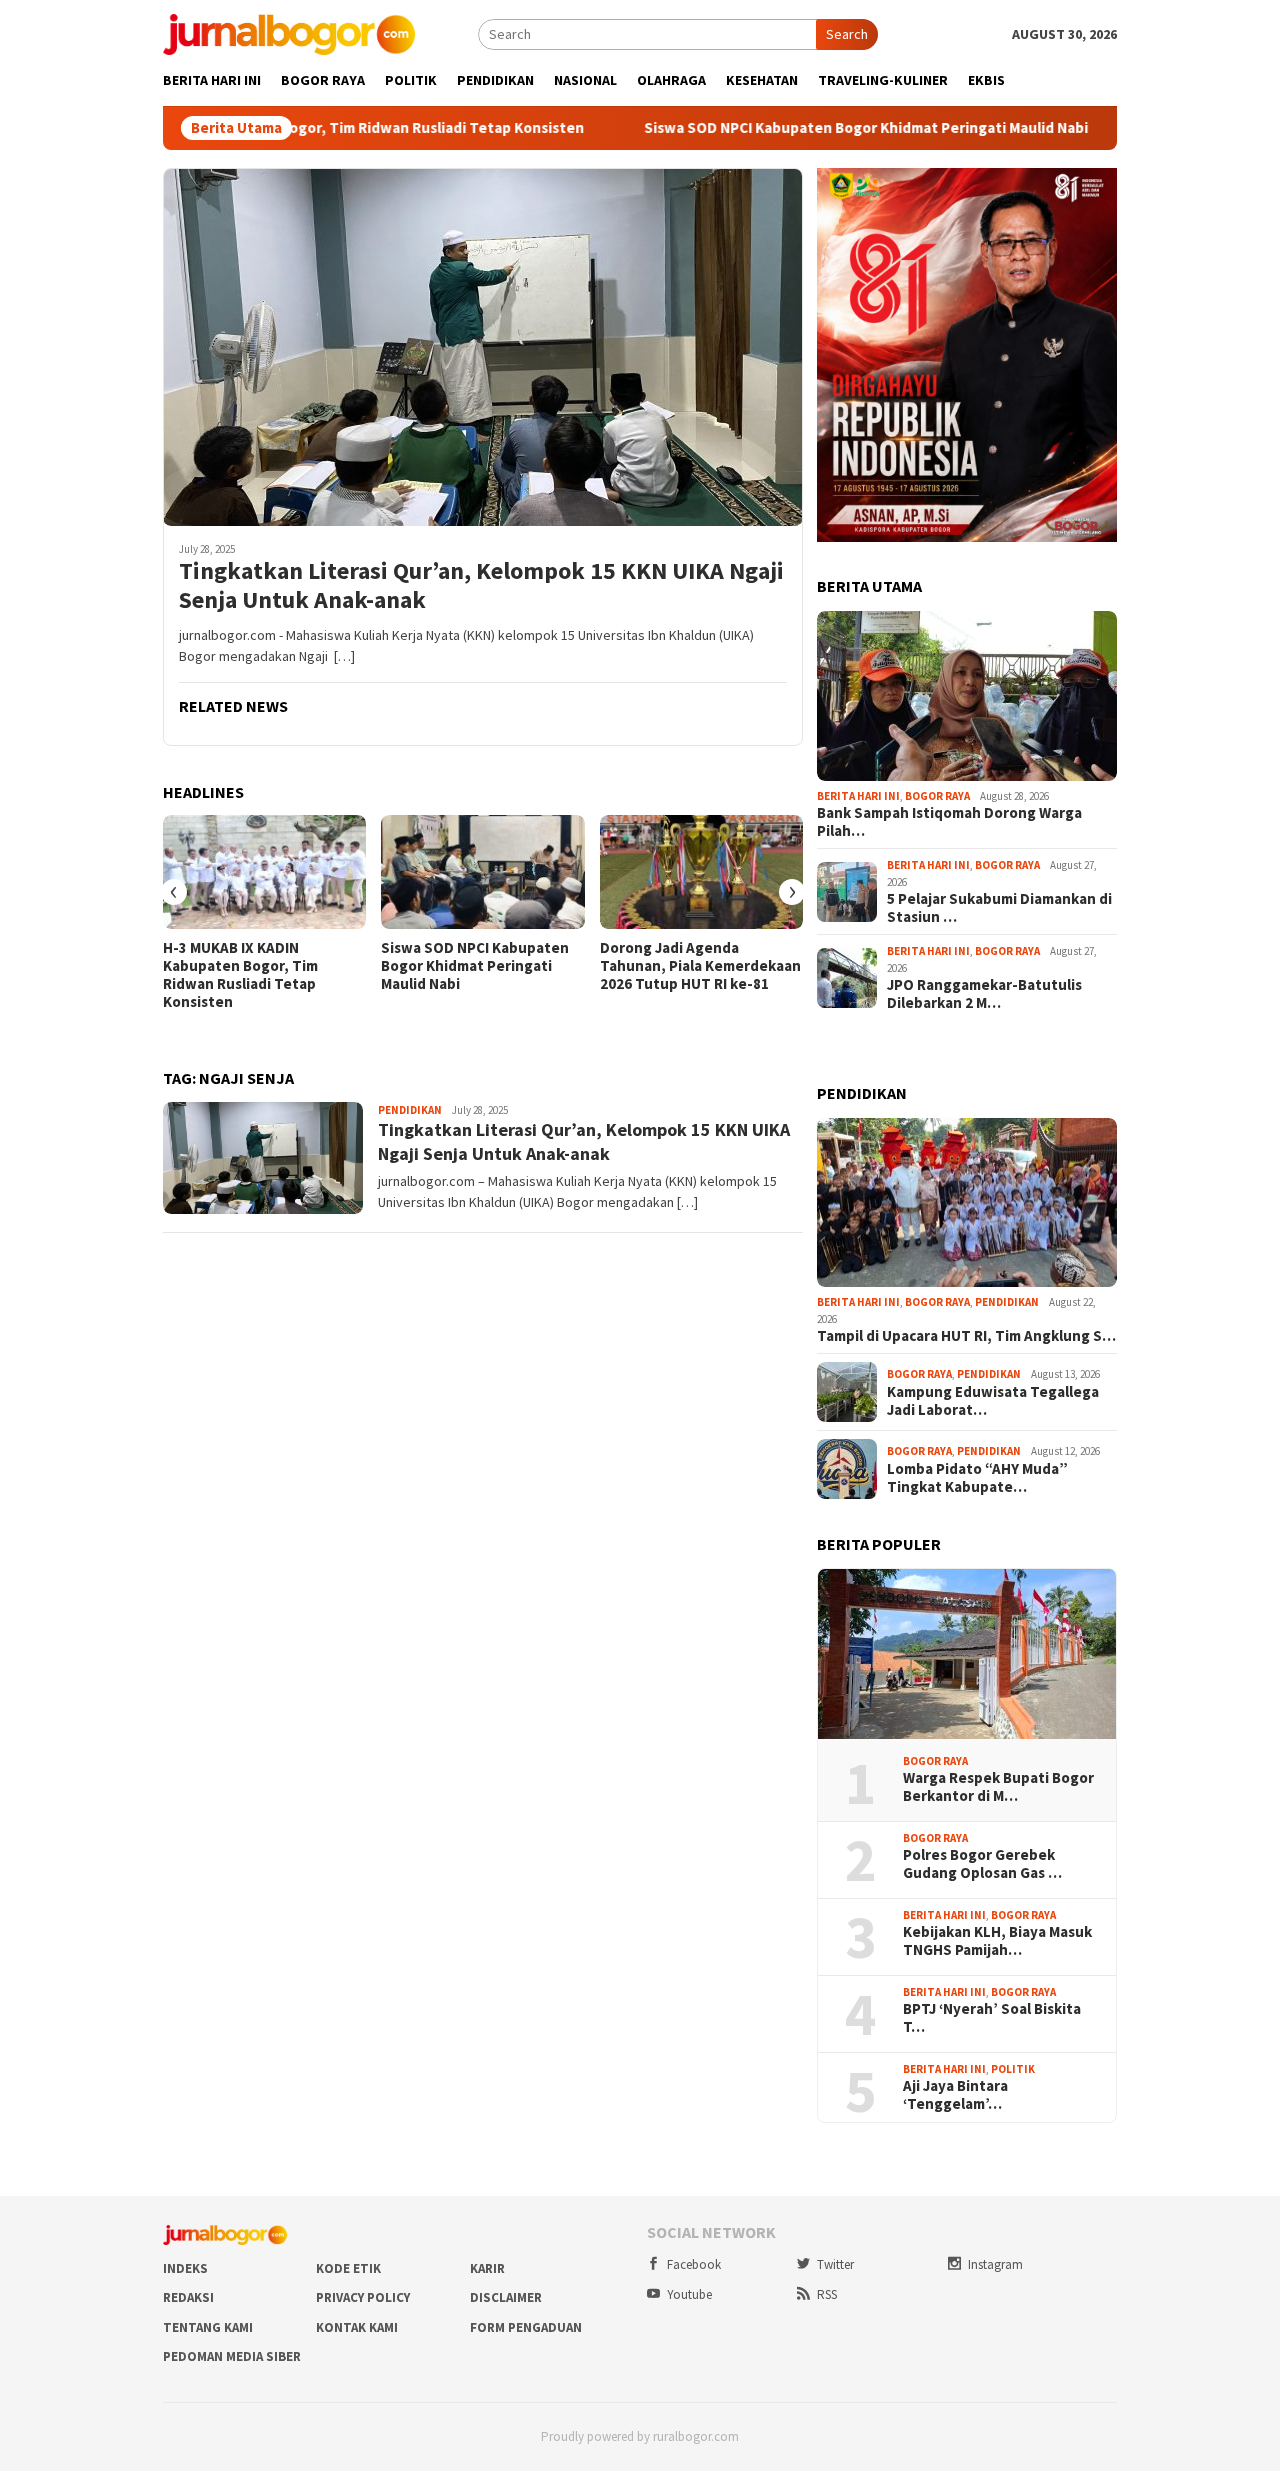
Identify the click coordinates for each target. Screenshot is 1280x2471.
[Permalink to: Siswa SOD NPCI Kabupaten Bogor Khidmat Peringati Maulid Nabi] (482, 872)
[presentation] (174, 892)
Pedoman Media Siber (232, 2356)
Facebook (694, 2264)
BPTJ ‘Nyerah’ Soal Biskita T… (992, 2018)
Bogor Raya (937, 796)
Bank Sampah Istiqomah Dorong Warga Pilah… (949, 822)
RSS (827, 2294)
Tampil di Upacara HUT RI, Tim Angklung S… (966, 1336)
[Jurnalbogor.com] (289, 33)
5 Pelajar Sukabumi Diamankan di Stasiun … (999, 908)
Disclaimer (506, 2297)
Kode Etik (348, 2268)
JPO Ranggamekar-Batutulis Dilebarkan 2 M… (984, 994)
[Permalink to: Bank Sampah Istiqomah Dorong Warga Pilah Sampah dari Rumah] (967, 696)
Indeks (185, 2268)
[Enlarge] (1091, 194)
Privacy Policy (363, 2297)
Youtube (689, 2294)
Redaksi (188, 2297)
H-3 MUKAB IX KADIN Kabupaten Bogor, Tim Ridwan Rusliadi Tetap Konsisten (240, 975)
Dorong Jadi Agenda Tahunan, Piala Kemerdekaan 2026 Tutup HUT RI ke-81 (700, 966)
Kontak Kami (357, 2327)
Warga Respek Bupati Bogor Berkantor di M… (998, 1787)
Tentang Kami (208, 2327)
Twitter (835, 2264)
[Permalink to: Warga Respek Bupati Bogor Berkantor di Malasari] (967, 1654)
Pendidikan (410, 1110)
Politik (1013, 2069)
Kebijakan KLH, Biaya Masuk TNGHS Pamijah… (997, 1941)
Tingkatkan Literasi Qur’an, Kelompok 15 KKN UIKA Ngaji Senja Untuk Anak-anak (481, 586)
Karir (487, 2268)
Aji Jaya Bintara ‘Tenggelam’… (955, 2095)
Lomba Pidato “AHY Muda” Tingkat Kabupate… (977, 1478)
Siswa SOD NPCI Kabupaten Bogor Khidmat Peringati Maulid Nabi (763, 128)
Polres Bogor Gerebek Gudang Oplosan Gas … (982, 1864)
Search (847, 34)
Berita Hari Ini (858, 796)
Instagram (995, 2264)
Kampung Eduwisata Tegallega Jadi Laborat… (993, 1401)
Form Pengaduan (526, 2327)
